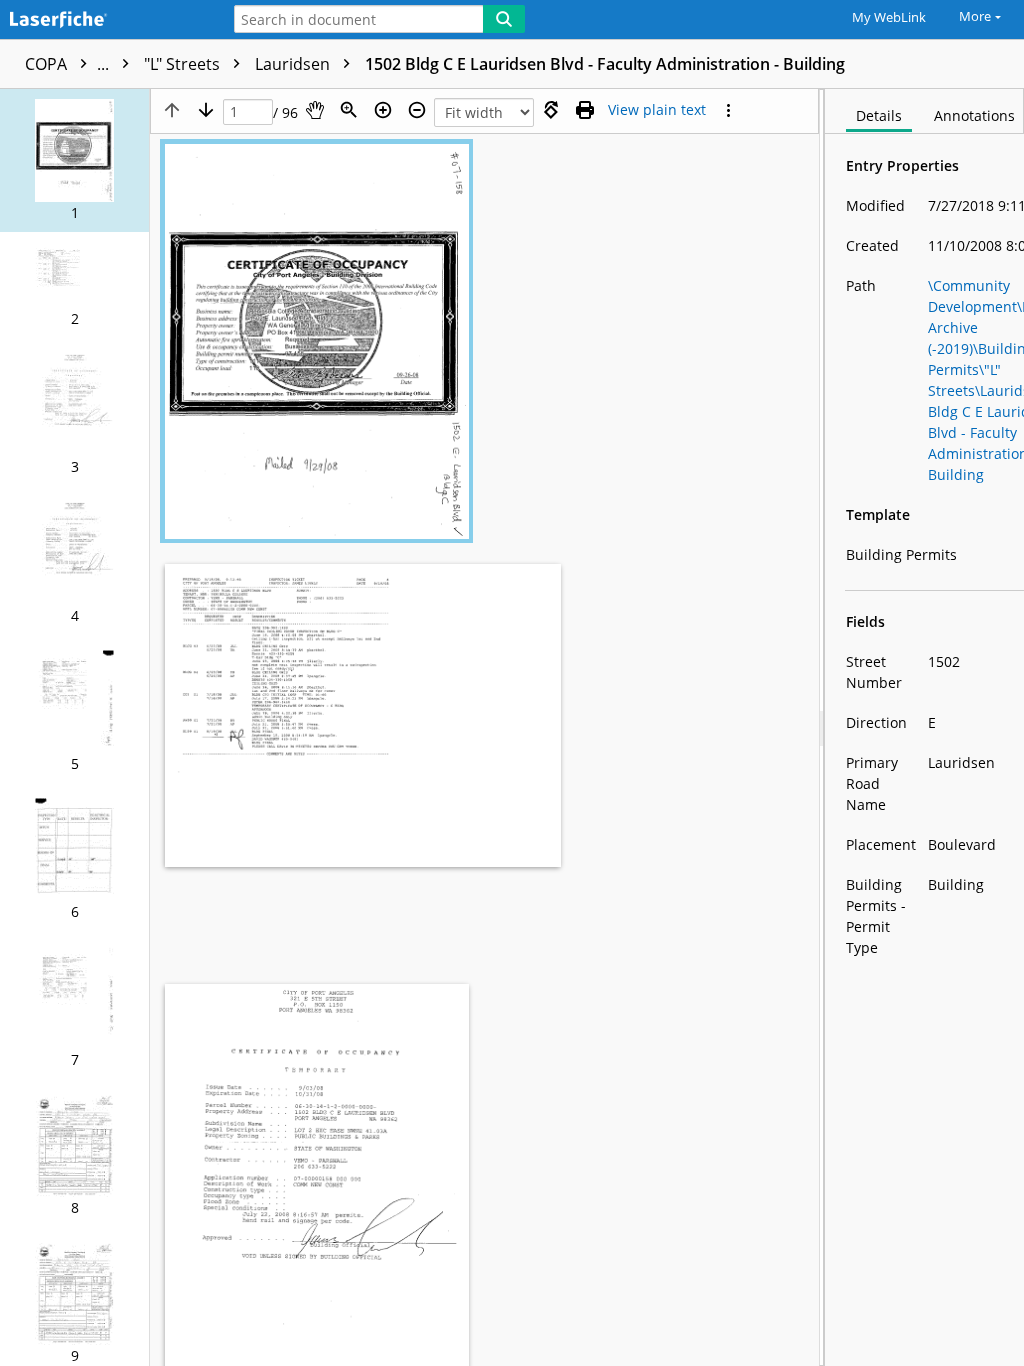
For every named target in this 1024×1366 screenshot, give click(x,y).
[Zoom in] (383, 110)
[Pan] (315, 110)
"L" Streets (184, 64)
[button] (74, 160)
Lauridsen (294, 64)
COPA (69, 64)
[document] (924, 727)
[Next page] (206, 110)
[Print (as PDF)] (585, 110)
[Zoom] (349, 110)
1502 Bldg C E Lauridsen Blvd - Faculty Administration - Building (605, 64)
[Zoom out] (417, 110)
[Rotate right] (551, 110)
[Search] (504, 19)
